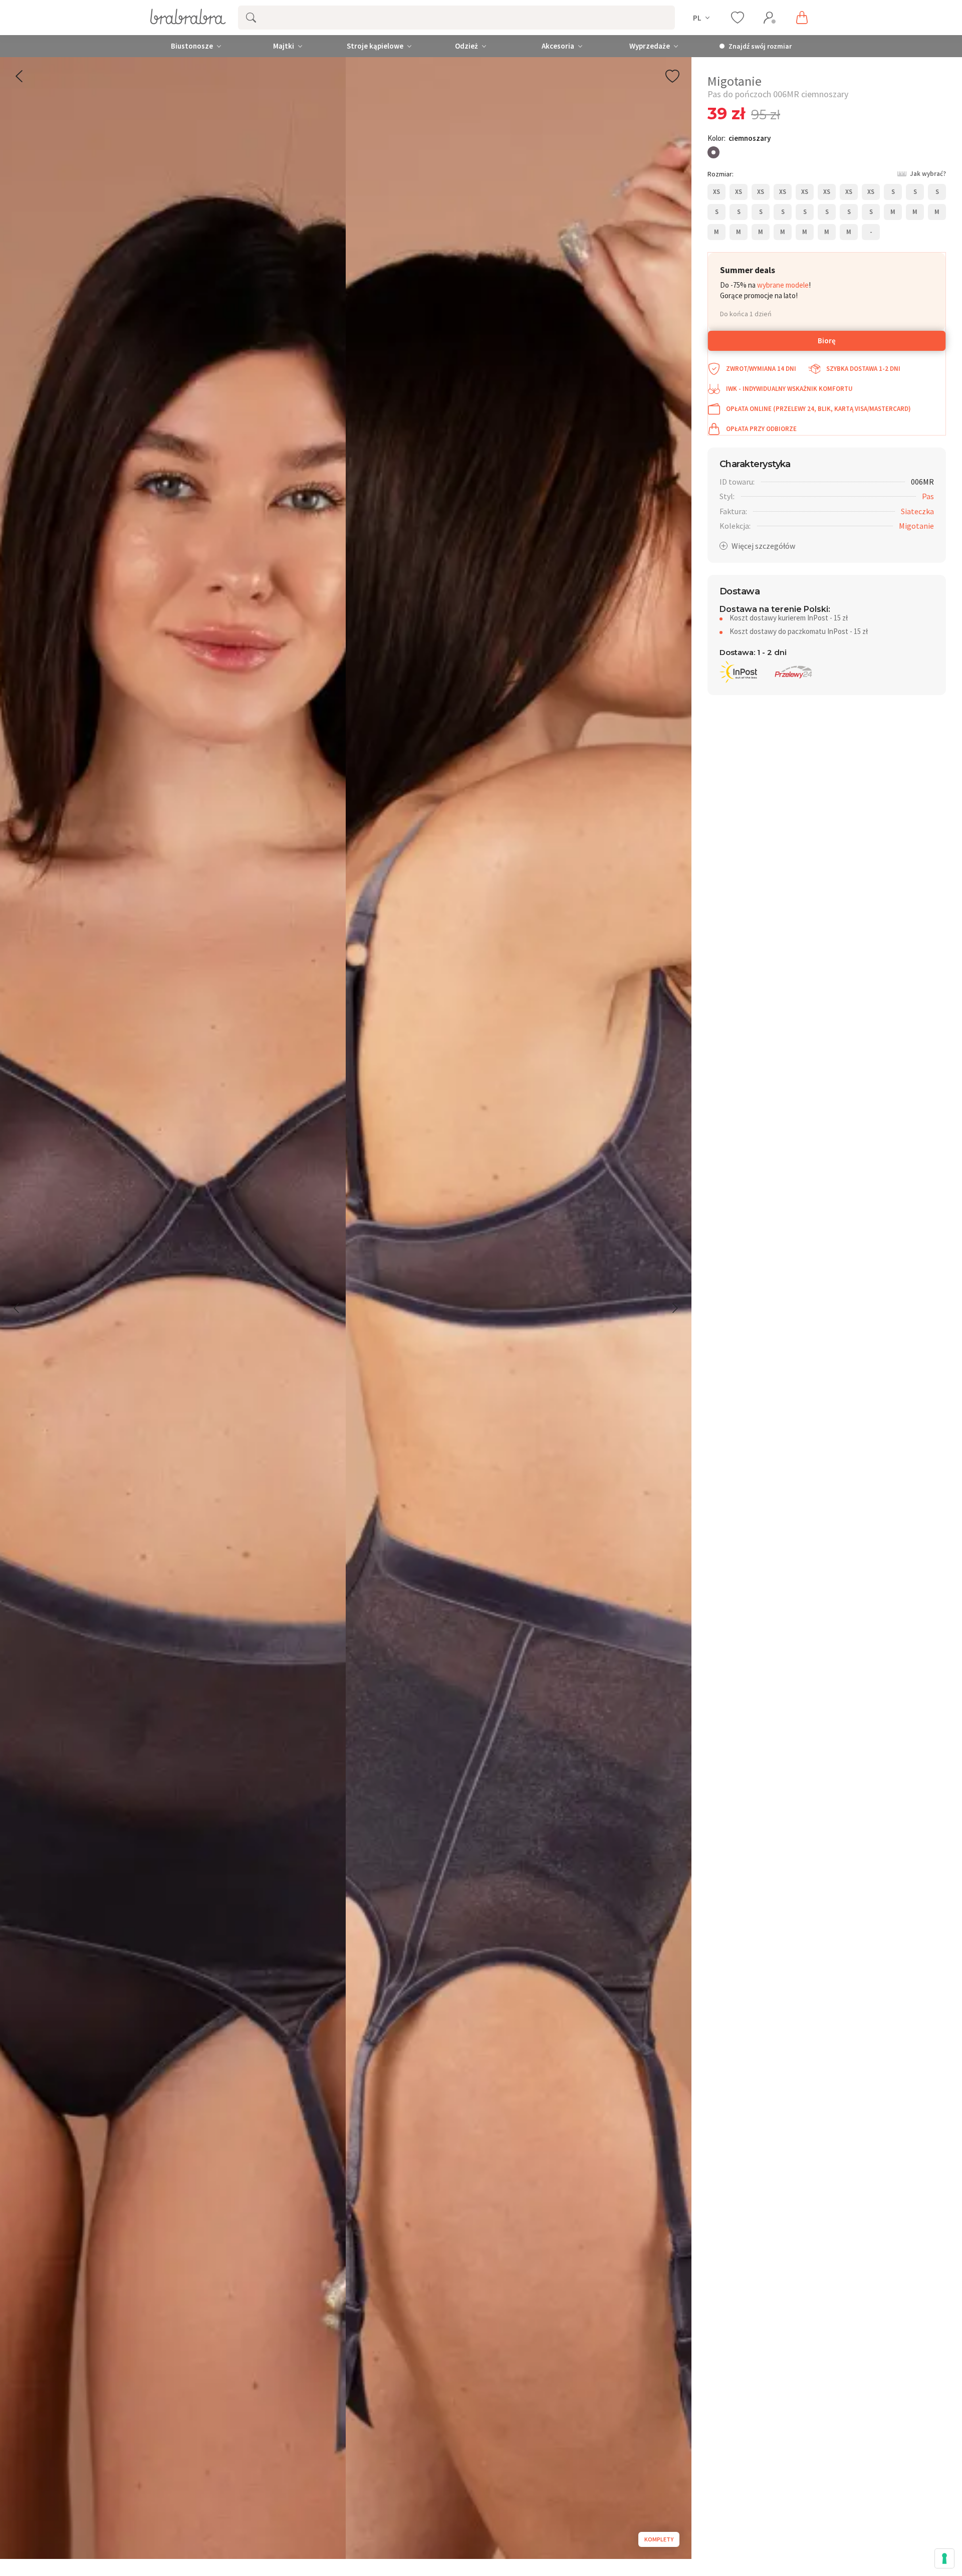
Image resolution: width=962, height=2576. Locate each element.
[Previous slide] (17, 1308)
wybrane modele (783, 285)
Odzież (466, 46)
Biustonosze (192, 46)
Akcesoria (558, 46)
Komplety (659, 2539)
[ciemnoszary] (713, 152)
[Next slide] (674, 1308)
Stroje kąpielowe (375, 46)
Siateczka (917, 511)
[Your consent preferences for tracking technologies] (944, 2558)
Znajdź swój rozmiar (760, 46)
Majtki (284, 46)
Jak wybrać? (928, 174)
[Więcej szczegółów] (757, 546)
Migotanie (916, 526)
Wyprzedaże (650, 46)
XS (716, 192)
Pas (928, 496)
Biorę (827, 341)
